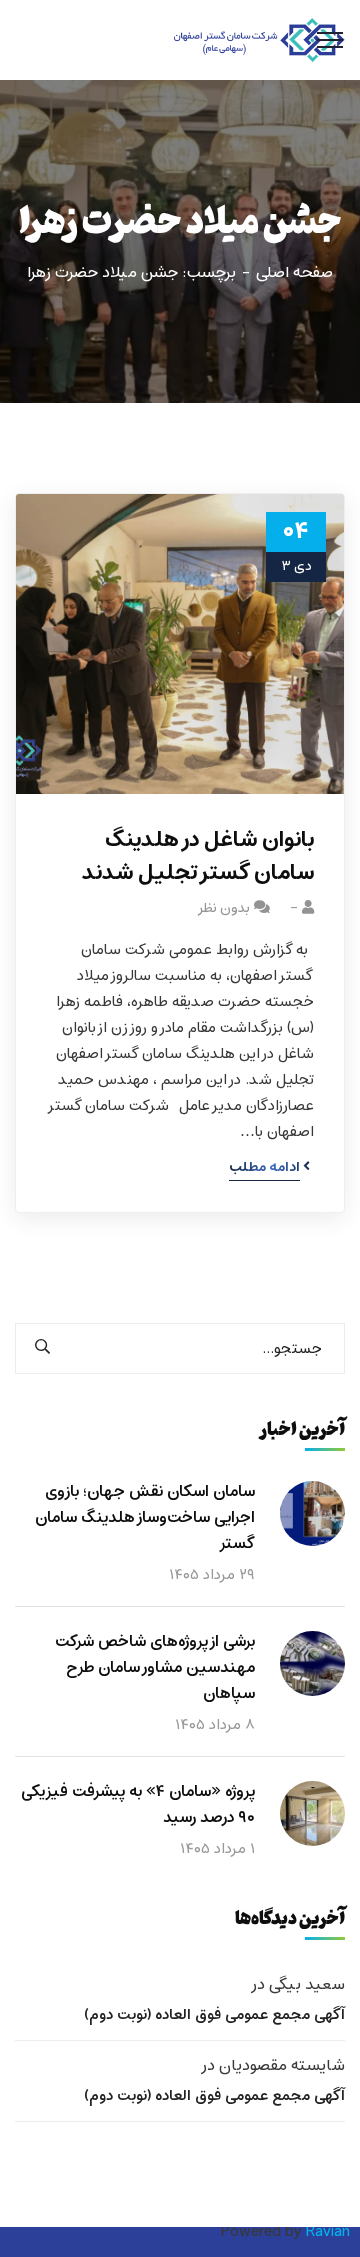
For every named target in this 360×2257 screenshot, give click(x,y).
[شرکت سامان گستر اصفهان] (259, 40)
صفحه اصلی (294, 273)
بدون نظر (223, 908)
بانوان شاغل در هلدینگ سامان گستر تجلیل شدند (198, 857)
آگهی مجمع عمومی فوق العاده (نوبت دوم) (214, 2015)
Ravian (328, 2232)
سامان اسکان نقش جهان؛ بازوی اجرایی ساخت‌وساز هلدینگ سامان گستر (145, 1518)
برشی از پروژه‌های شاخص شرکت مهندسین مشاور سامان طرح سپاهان (155, 1668)
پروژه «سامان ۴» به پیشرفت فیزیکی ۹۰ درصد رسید (138, 1805)
